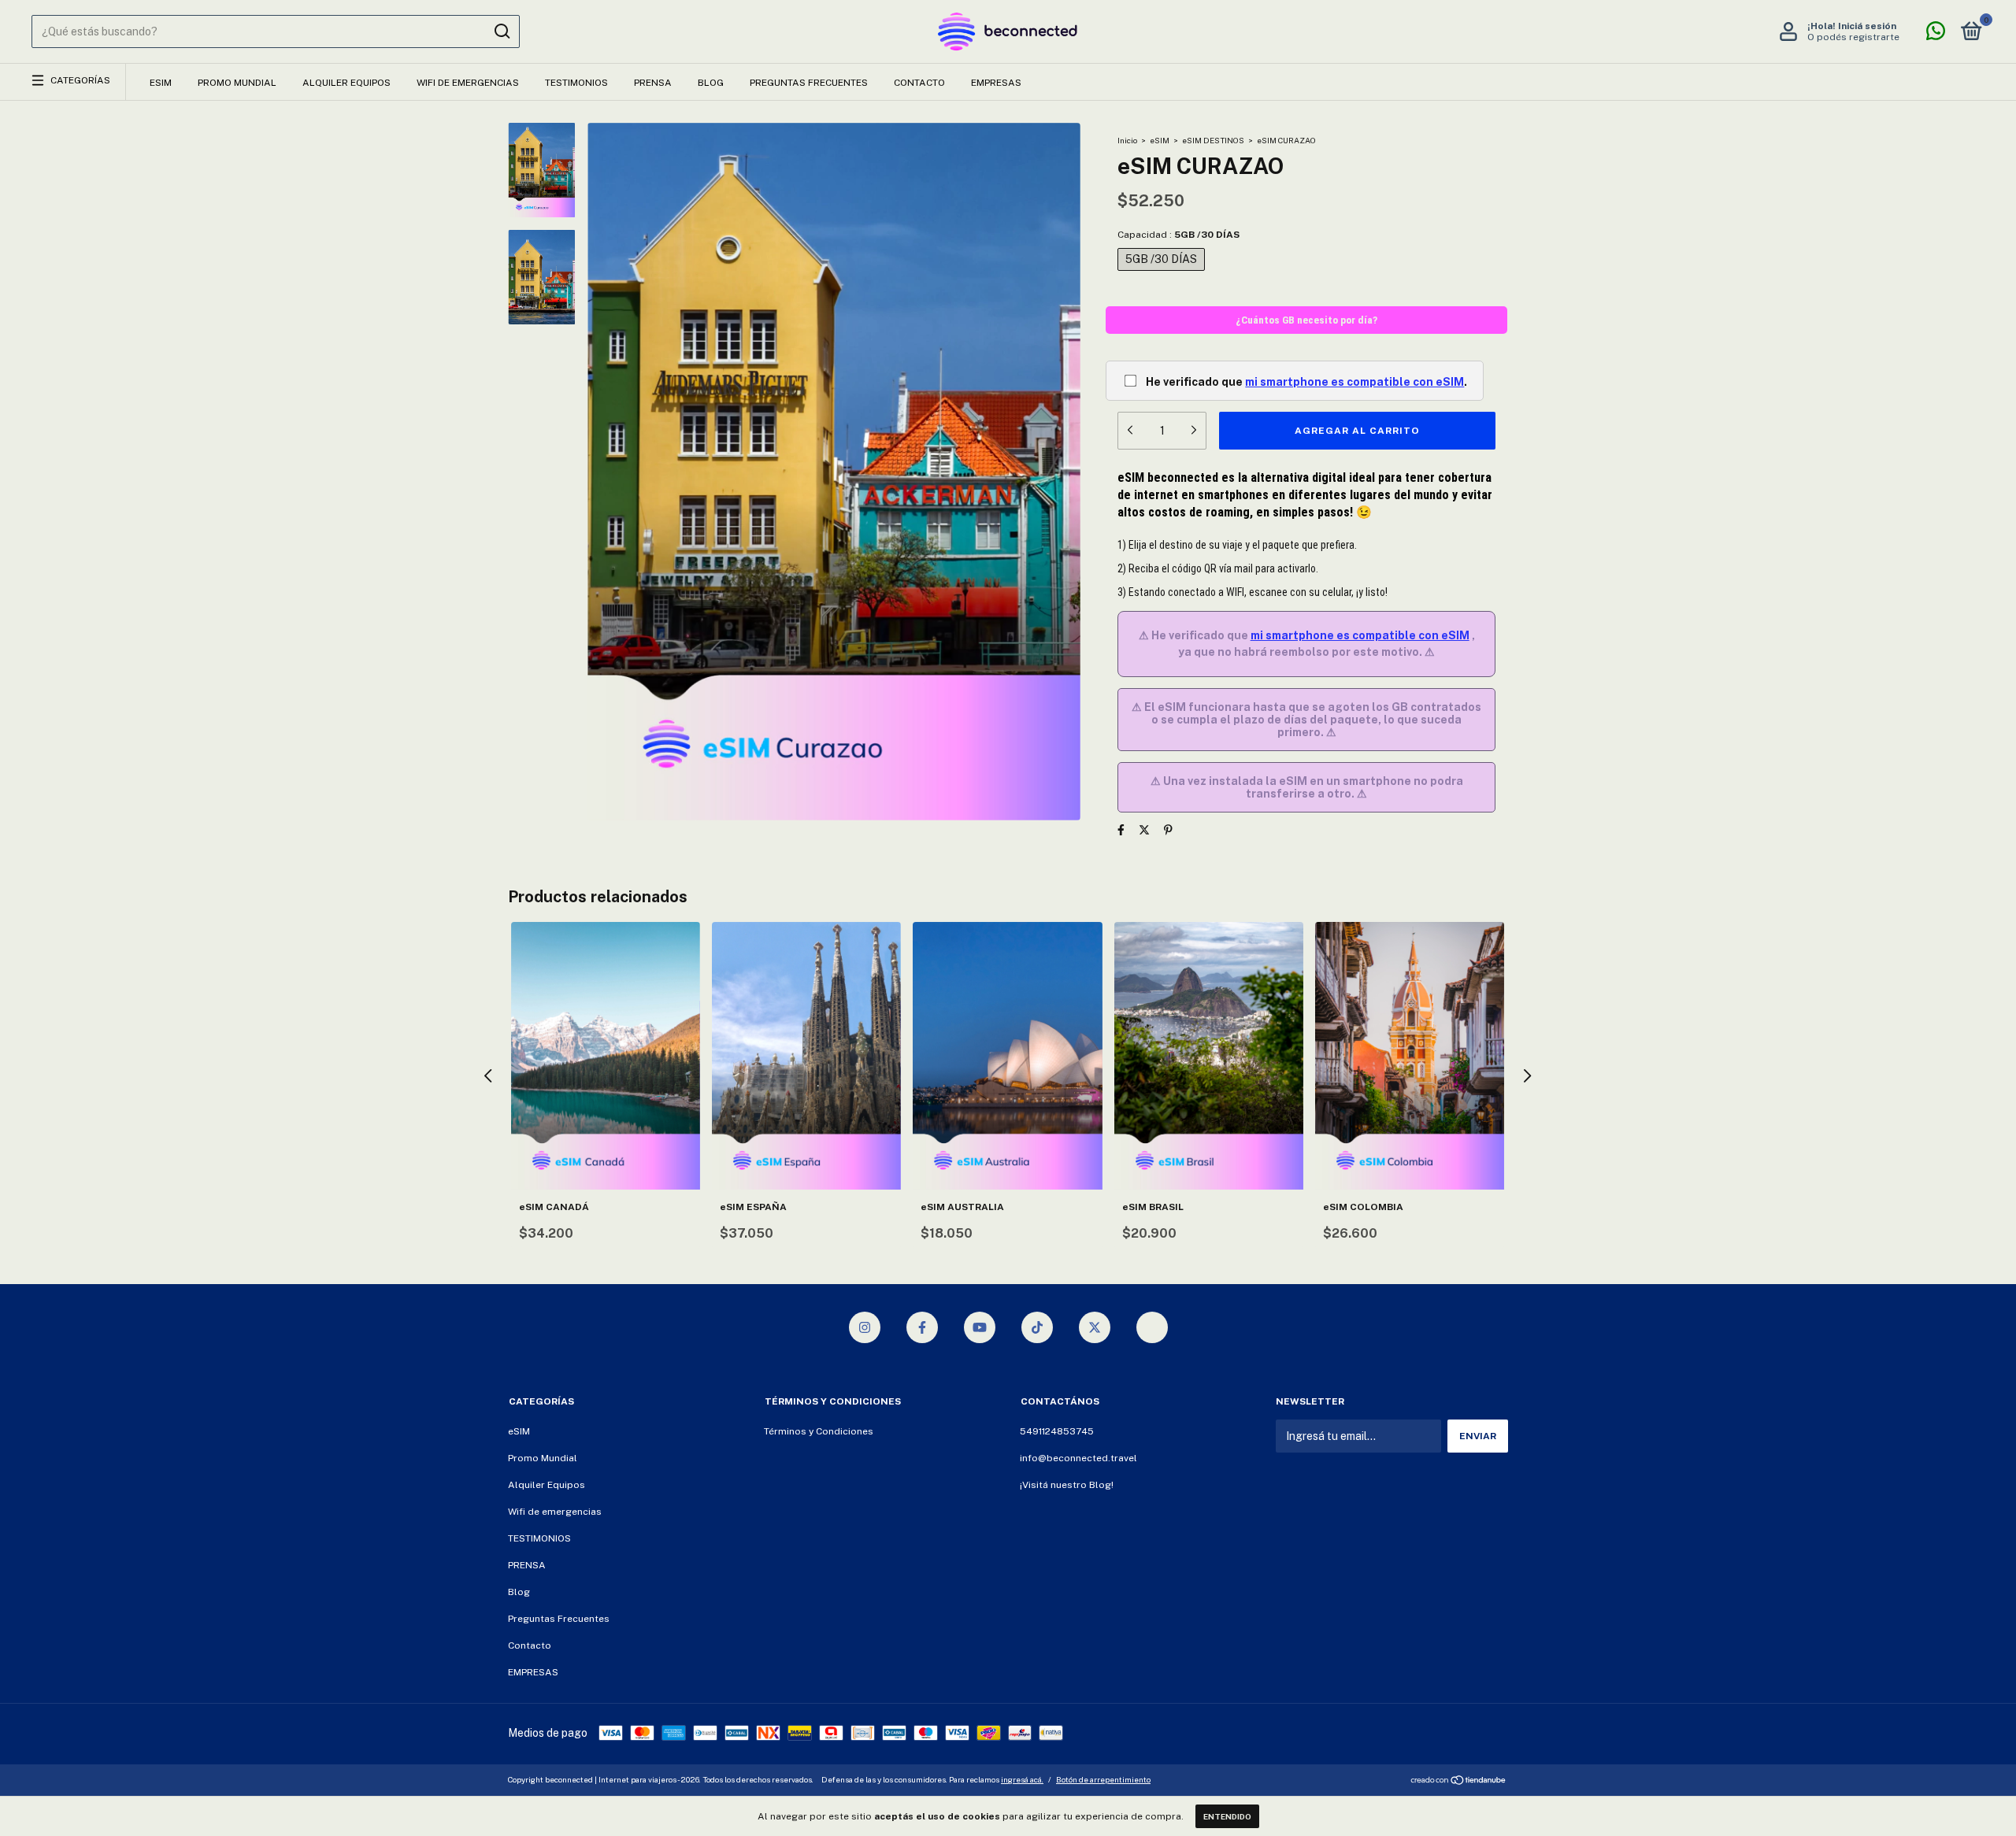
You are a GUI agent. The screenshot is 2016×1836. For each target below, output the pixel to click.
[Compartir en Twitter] (1144, 830)
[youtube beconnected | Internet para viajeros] (980, 1327)
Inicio (1127, 140)
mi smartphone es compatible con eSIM (1354, 382)
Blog (711, 83)
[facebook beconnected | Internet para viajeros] (922, 1327)
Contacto (919, 83)
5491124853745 (1057, 1431)
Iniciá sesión (1867, 26)
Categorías (80, 80)
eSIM (161, 83)
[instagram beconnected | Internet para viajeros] (865, 1327)
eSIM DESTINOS (1213, 140)
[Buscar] (501, 31)
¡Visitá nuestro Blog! (1067, 1485)
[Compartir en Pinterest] (1168, 830)
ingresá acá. (1022, 1779)
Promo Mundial (237, 83)
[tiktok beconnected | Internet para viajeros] (1037, 1327)
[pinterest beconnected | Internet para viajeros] (1152, 1327)
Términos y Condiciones (819, 1431)
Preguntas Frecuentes (809, 83)
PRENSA (653, 83)
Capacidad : (1178, 235)
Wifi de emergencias (468, 83)
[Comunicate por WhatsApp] (1936, 35)
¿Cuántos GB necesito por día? (1306, 320)
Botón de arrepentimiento (1103, 1779)
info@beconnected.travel (1078, 1458)
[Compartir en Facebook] (1121, 830)
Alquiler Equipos (346, 83)
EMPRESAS (996, 83)
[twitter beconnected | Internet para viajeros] (1095, 1327)
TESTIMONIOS (576, 83)
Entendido (1227, 1816)
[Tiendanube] (1459, 1782)
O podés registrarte (1853, 37)
